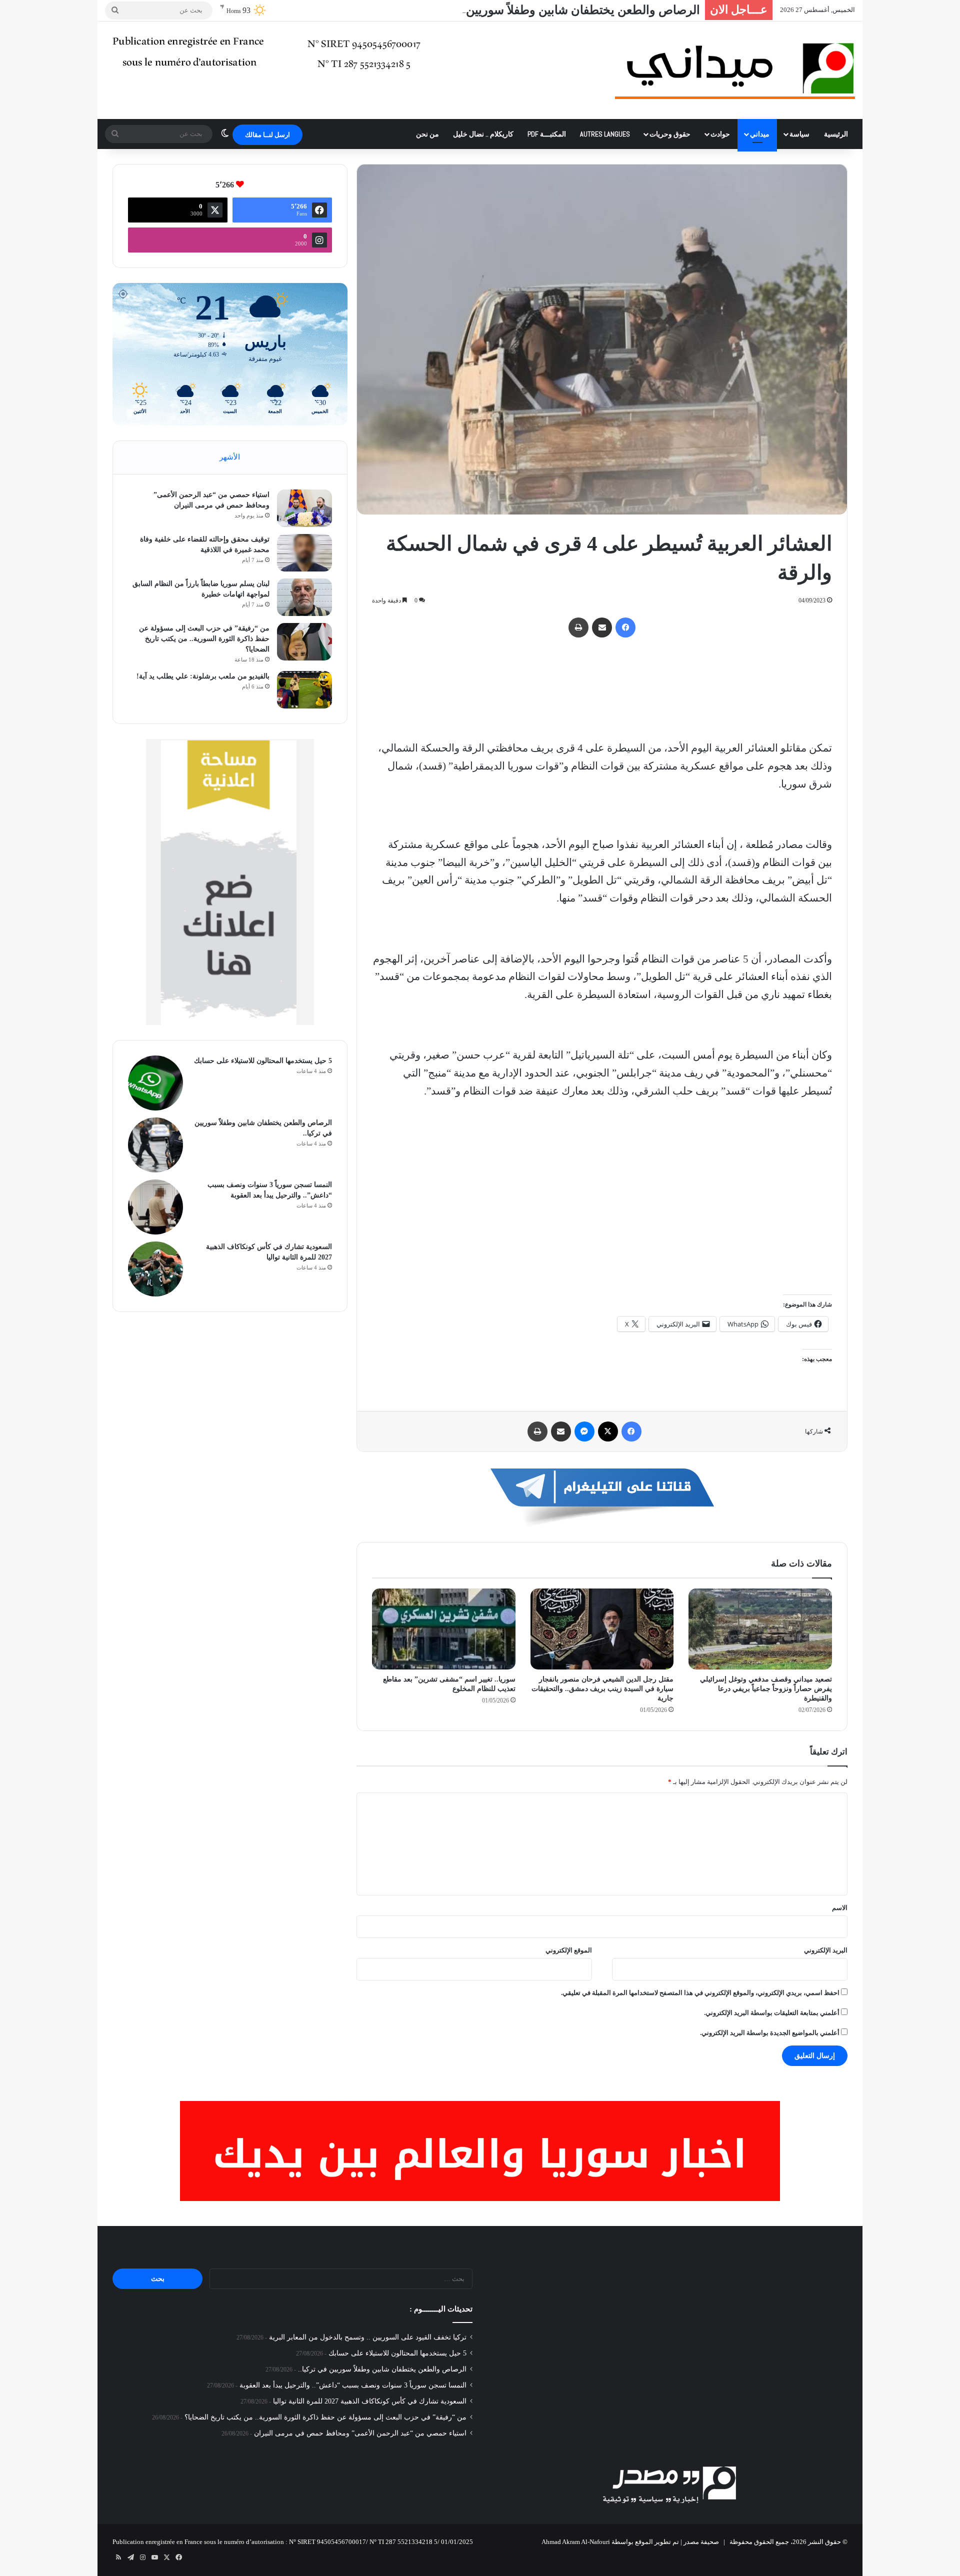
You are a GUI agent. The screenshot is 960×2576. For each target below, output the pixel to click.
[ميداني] (735, 70)
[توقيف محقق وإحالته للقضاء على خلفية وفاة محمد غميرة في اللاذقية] (304, 553)
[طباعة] (578, 627)
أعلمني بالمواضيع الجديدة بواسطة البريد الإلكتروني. (770, 2033)
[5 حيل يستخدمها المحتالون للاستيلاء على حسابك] (155, 1083)
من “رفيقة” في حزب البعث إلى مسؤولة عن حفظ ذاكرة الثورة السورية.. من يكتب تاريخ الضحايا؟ (204, 639)
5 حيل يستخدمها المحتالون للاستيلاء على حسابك (263, 1061)
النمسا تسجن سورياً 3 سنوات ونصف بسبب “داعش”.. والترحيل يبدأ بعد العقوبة (353, 2385)
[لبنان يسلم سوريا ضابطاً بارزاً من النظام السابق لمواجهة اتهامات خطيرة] (304, 597)
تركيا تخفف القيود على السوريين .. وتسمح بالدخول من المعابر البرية (368, 2337)
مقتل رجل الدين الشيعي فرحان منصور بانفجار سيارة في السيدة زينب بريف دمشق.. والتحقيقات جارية (602, 1689)
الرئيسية (836, 134)
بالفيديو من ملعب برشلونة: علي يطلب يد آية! (203, 676)
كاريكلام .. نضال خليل (483, 134)
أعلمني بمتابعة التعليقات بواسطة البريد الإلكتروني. (772, 2013)
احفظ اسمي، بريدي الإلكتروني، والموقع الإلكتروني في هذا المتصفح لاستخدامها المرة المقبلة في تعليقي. (700, 1993)
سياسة (799, 134)
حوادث (720, 134)
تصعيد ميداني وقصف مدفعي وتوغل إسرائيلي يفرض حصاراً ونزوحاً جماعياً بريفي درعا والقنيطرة (766, 1689)
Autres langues (605, 134)
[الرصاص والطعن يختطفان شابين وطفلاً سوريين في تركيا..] (155, 1145)
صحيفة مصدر (701, 2542)
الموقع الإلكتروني (569, 1950)
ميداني (760, 134)
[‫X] (608, 1431)
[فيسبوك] (625, 627)
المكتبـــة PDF (547, 134)
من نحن (427, 134)
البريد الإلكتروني (826, 1950)
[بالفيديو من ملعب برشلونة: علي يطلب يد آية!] (304, 690)
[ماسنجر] (584, 1431)
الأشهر (230, 457)
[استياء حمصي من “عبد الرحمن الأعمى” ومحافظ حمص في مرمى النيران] (304, 508)
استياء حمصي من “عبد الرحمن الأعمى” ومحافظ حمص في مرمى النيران (360, 2433)
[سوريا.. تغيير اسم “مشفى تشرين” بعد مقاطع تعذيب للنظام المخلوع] (444, 1629)
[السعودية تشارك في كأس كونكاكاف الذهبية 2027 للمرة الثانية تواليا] (155, 1269)
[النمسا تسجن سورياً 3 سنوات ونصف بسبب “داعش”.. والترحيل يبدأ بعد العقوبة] (155, 1207)
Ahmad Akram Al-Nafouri (576, 2542)
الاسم (840, 1908)
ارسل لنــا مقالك (267, 135)
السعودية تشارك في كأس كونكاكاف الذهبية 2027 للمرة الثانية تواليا (370, 2401)
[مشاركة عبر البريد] (602, 627)
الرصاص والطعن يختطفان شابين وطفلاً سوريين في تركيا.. (558, 10)
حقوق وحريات (670, 134)
